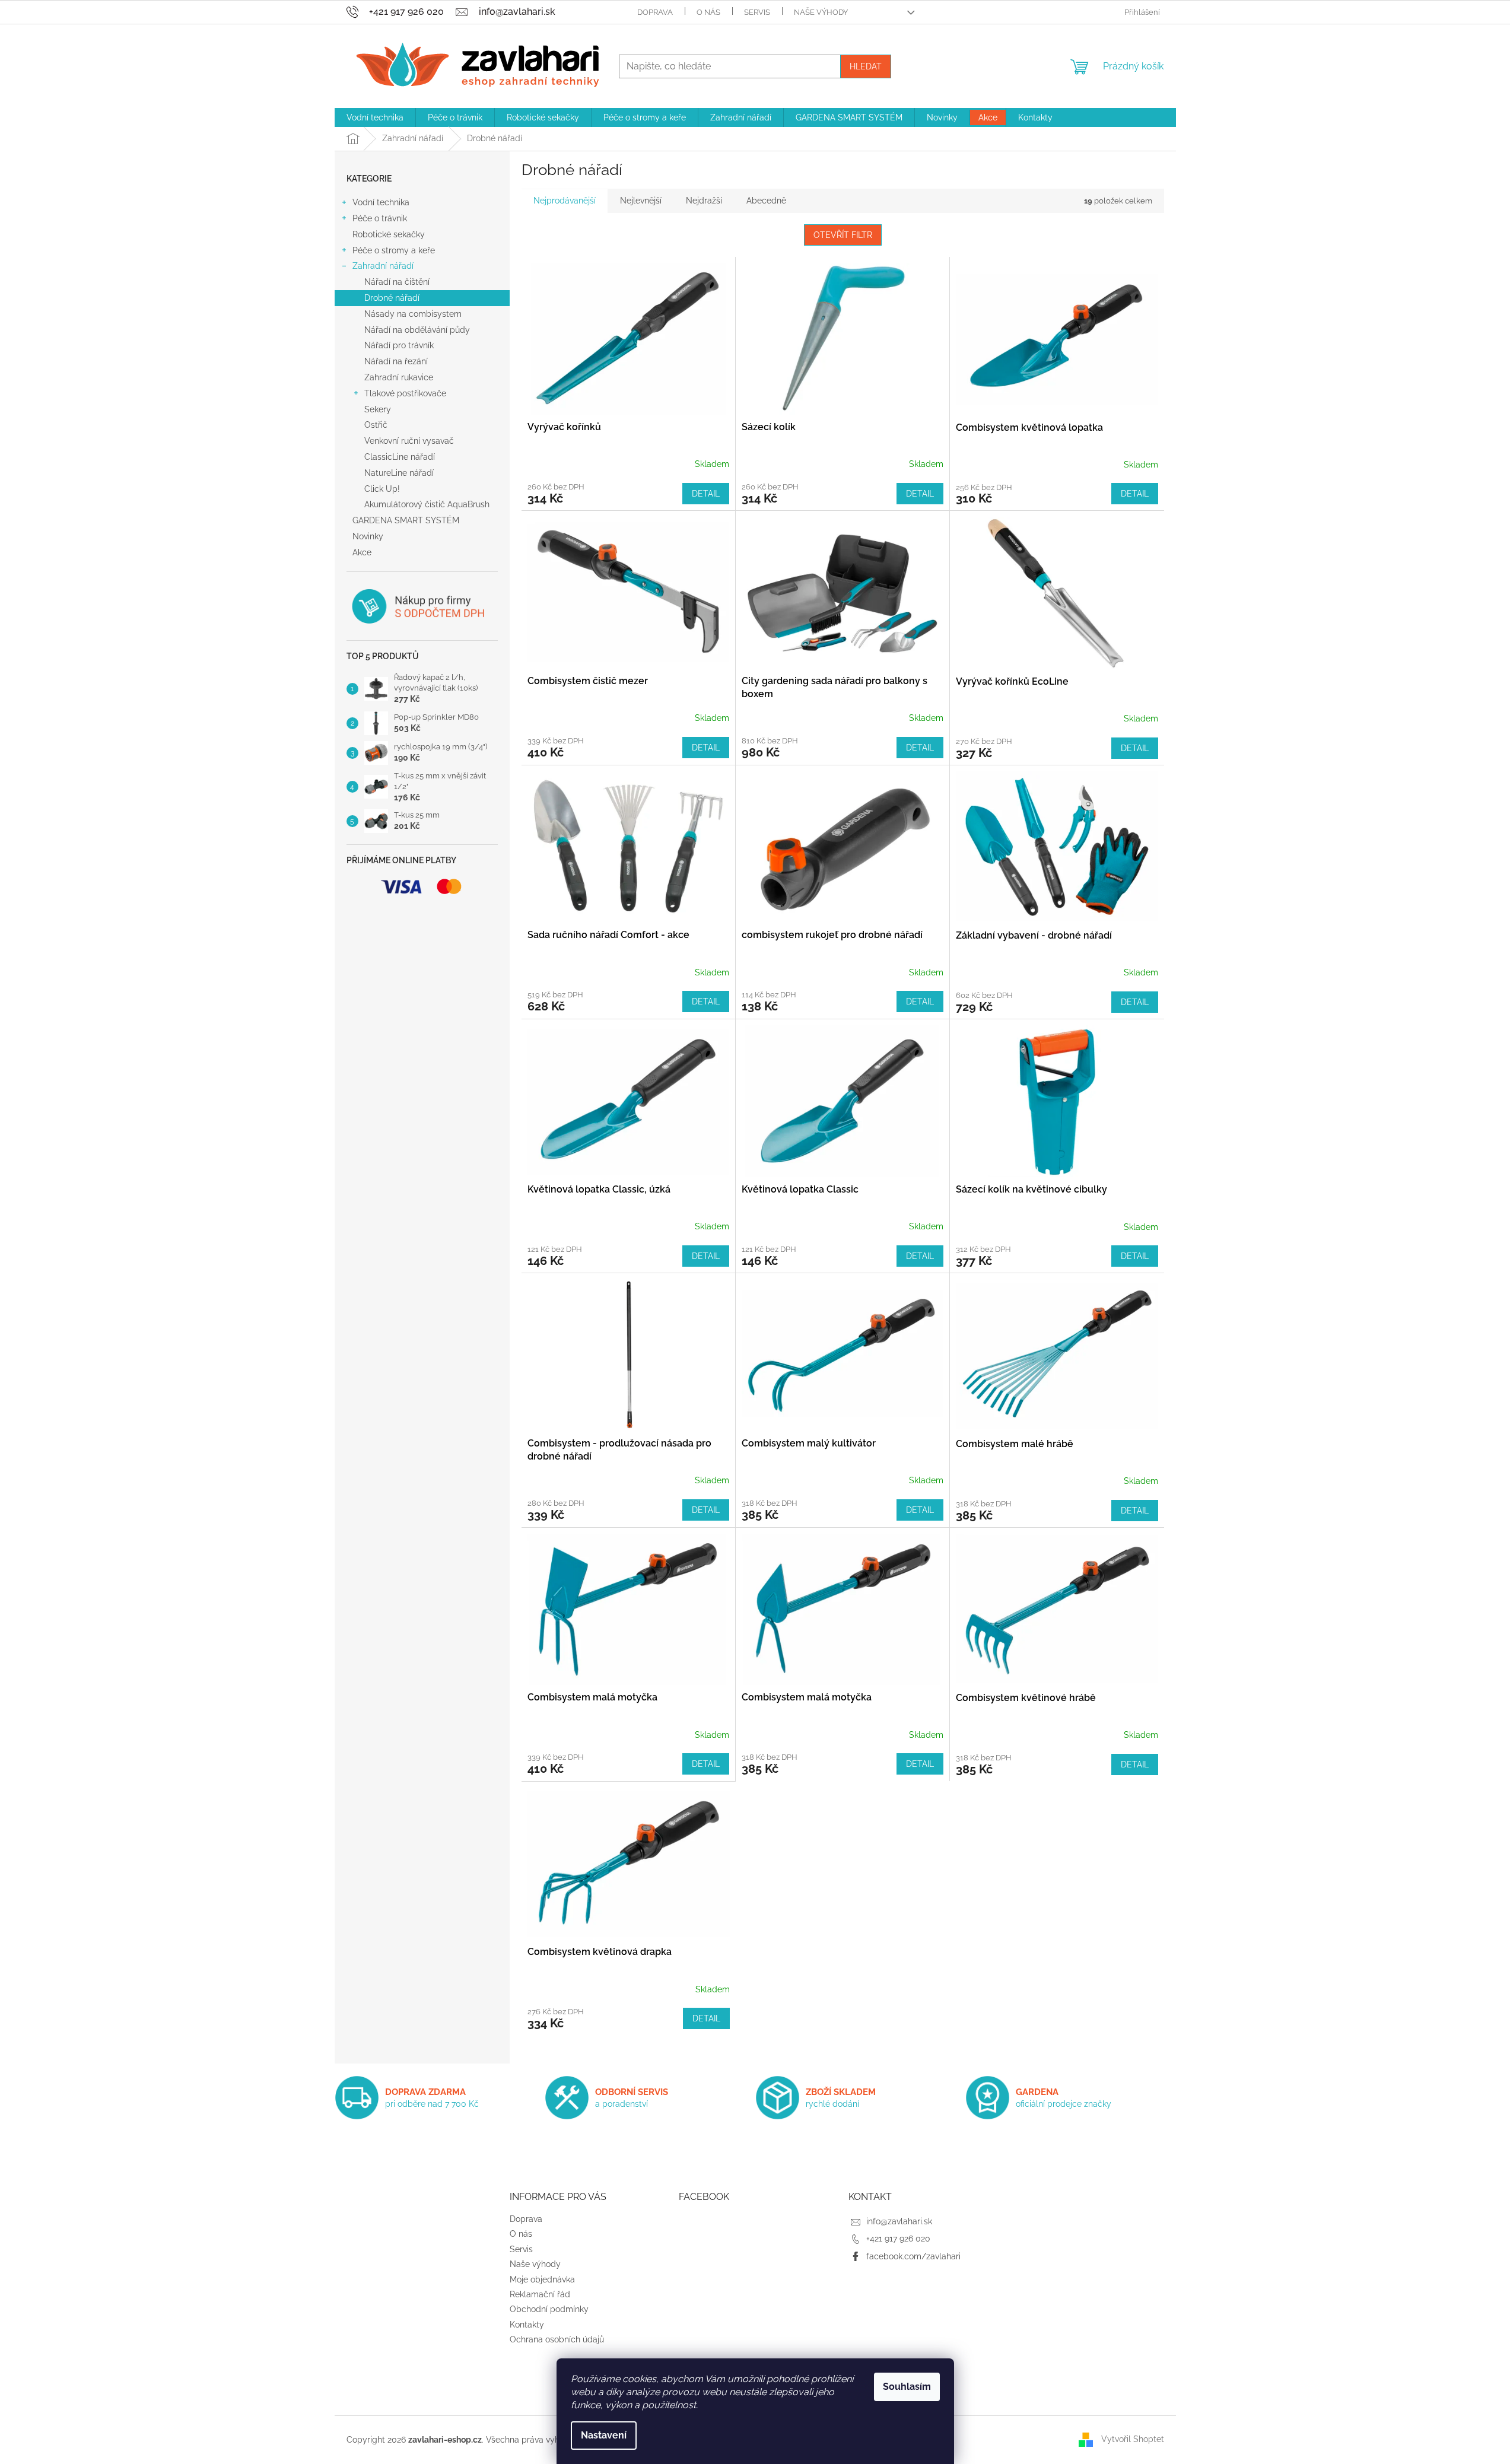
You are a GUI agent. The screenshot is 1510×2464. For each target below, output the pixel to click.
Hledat (866, 66)
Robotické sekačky (389, 234)
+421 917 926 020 (898, 2239)
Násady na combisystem (413, 314)
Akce (362, 552)
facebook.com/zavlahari (913, 2256)
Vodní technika (381, 202)
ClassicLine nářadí (400, 457)
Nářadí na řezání (396, 361)
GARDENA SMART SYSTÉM (406, 520)
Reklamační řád (540, 2294)
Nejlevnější (641, 201)
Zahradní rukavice (399, 377)
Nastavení (604, 2435)
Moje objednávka (542, 2279)
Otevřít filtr (843, 235)
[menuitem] (375, 117)
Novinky (368, 536)
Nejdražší (704, 201)
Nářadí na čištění (397, 282)
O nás (708, 12)
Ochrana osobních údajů (557, 2339)
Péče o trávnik (380, 218)
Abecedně (766, 201)
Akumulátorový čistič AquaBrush (427, 504)
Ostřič (376, 425)
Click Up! (382, 489)
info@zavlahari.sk (899, 2221)
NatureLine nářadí (399, 473)
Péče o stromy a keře (394, 250)
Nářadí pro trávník (399, 345)
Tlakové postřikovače (405, 393)
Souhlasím (907, 2387)
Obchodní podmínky (549, 2309)
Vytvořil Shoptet (1133, 2439)
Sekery (378, 409)
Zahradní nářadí (383, 266)
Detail (706, 494)
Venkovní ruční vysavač (409, 441)
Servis (757, 12)
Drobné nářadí (392, 298)
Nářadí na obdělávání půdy (417, 330)
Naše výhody (821, 12)
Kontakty (527, 2325)
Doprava (655, 12)
